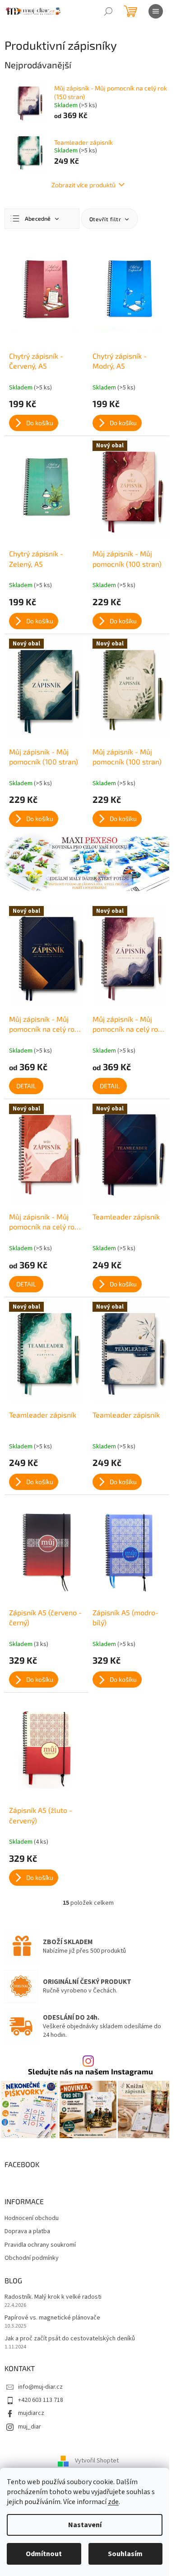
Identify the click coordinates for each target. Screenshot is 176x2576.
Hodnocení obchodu (32, 2218)
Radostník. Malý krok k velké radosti (53, 2297)
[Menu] (156, 11)
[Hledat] (108, 11)
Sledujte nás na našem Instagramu (90, 2071)
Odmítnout (44, 2554)
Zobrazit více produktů (83, 185)
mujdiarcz (31, 2413)
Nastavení (85, 2525)
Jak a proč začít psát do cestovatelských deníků (70, 2339)
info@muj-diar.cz (40, 2387)
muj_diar (30, 2427)
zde (113, 2502)
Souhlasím (125, 2554)
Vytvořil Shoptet (97, 2461)
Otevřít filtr (106, 219)
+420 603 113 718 (41, 2400)
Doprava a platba (27, 2232)
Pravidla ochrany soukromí (40, 2245)
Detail (26, 1086)
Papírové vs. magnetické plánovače (52, 2318)
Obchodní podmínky (32, 2258)
